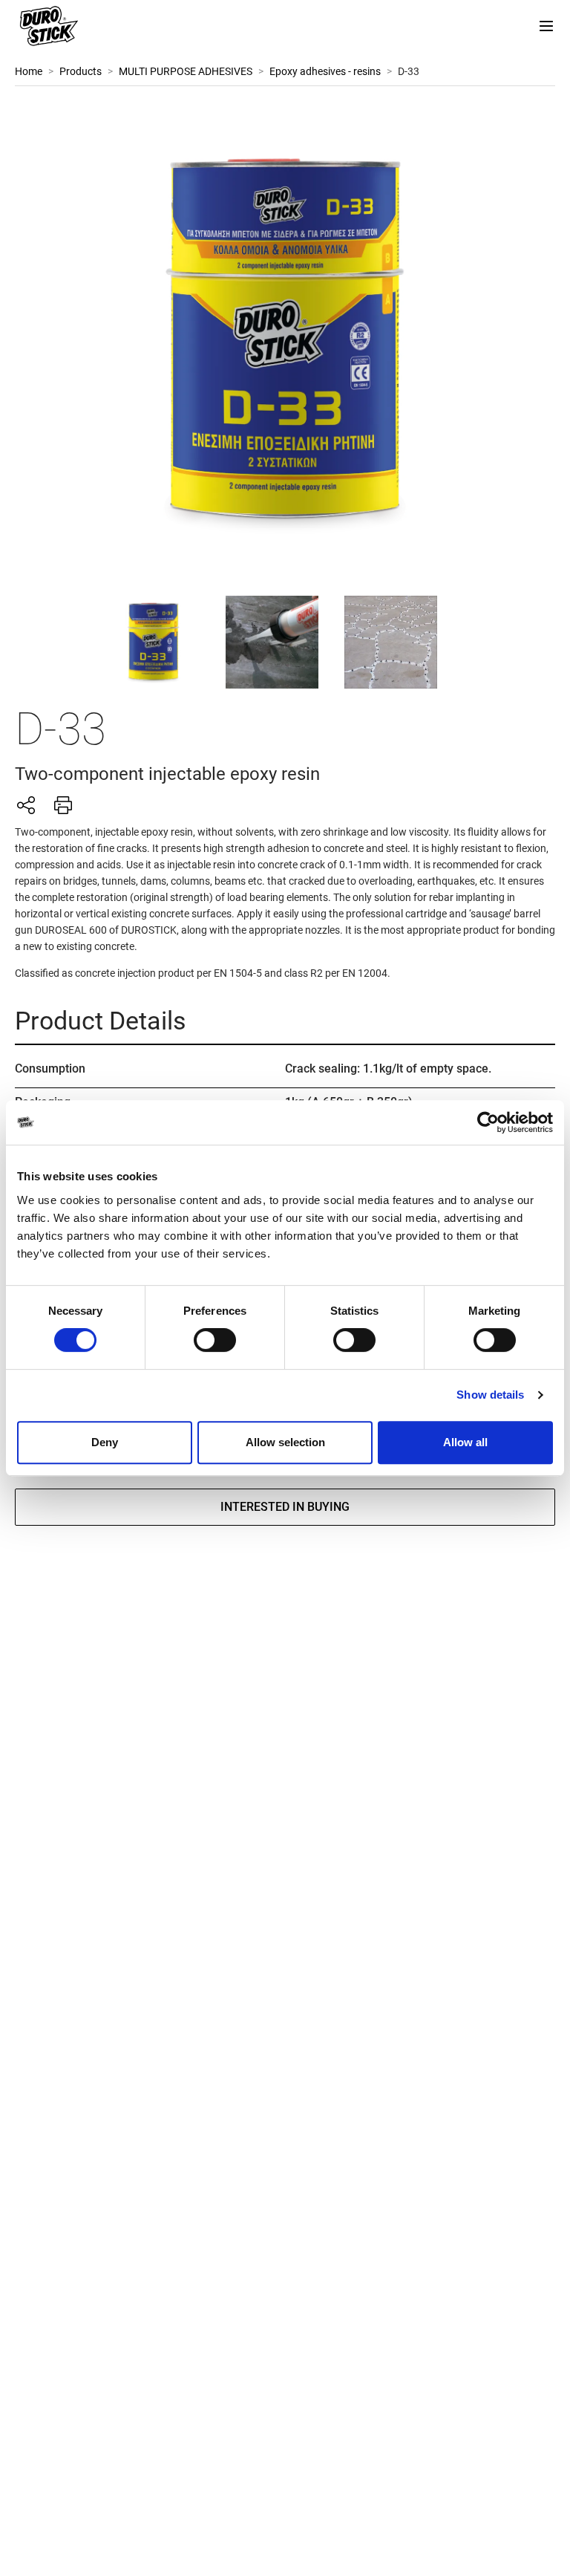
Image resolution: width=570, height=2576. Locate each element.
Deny (105, 1442)
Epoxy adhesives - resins (325, 71)
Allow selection (285, 1442)
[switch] (215, 1340)
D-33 (409, 71)
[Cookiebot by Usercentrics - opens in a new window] (488, 1122)
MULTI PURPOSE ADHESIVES (186, 71)
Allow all (465, 1442)
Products (81, 71)
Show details (490, 1395)
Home (29, 71)
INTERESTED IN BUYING (285, 1507)
